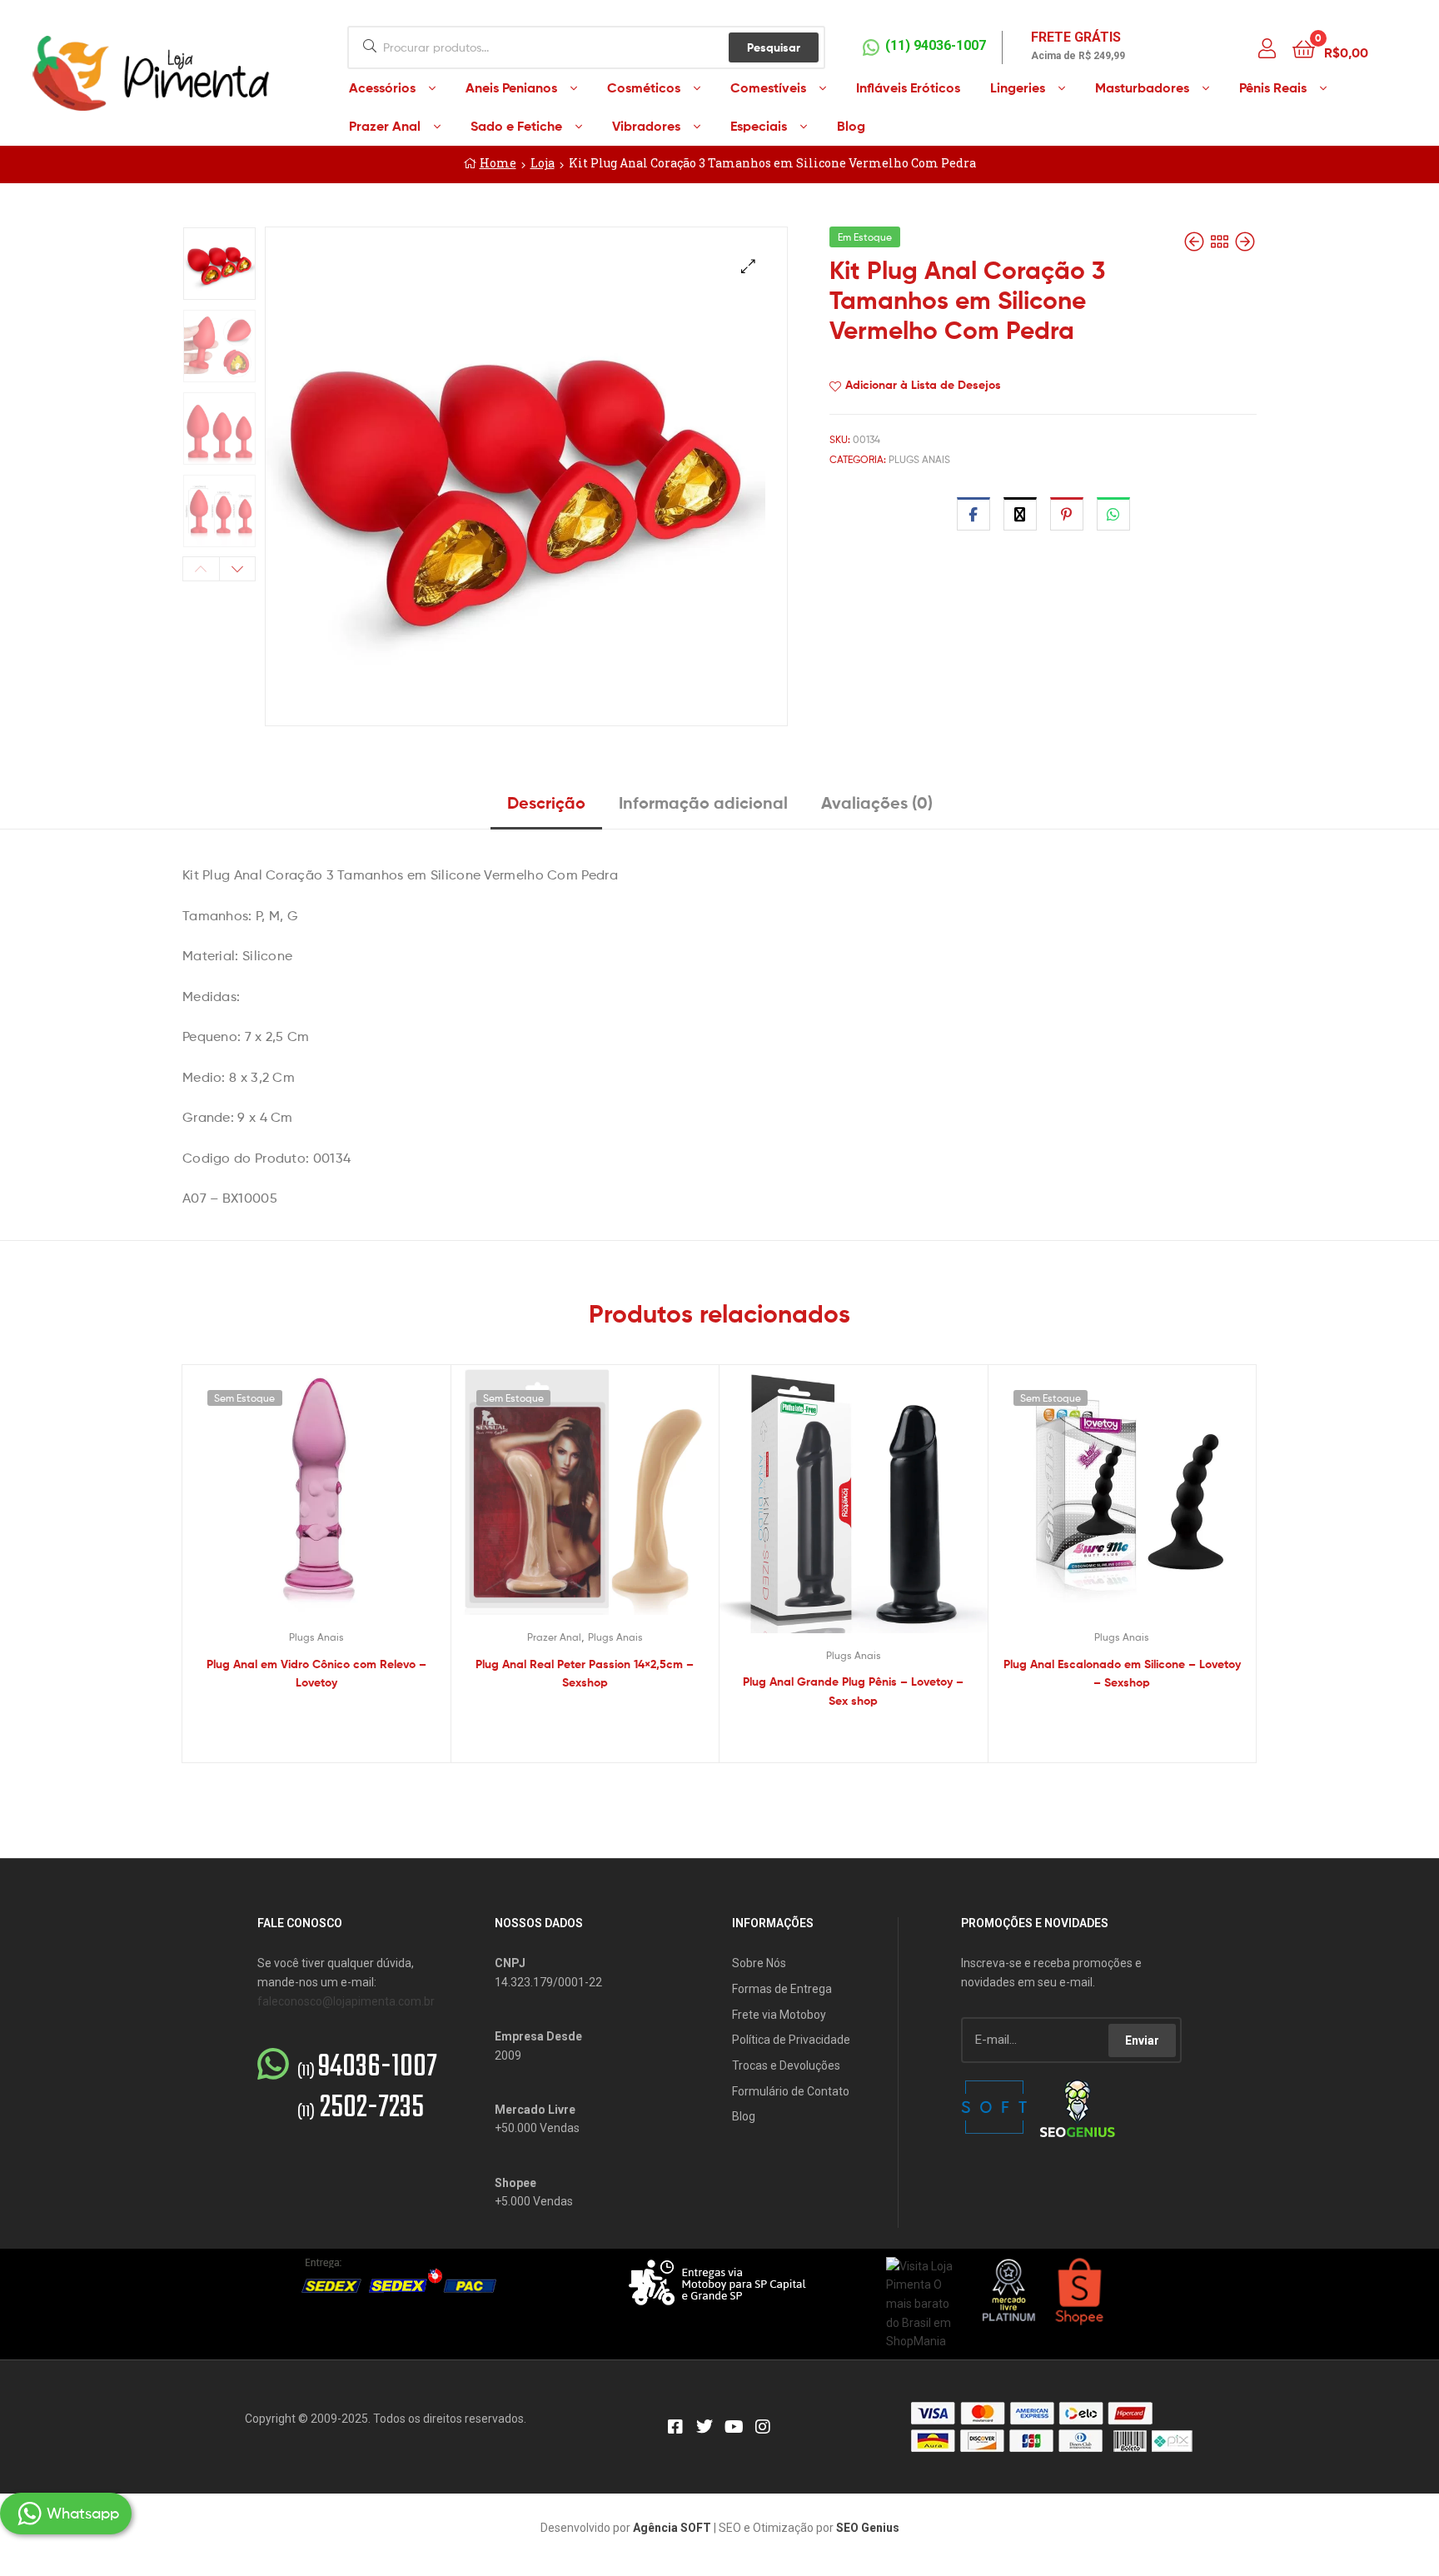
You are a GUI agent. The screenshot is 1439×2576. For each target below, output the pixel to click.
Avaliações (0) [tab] (877, 802)
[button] (748, 266)
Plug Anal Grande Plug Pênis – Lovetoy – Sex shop (853, 1691)
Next (238, 569)
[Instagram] (763, 2427)
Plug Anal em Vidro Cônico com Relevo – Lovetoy (316, 1674)
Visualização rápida (336, 1502)
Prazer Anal (554, 1637)
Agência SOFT (672, 2528)
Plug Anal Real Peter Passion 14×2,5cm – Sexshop (585, 1674)
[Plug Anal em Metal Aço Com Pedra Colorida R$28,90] (1196, 242)
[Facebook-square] (675, 2427)
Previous (201, 569)
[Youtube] (734, 2427)
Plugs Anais (919, 459)
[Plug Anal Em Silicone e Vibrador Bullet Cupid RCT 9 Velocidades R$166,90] (1245, 242)
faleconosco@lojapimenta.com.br (346, 2001)
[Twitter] (705, 2427)
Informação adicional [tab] (703, 802)
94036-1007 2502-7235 (367, 2088)
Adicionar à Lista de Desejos (923, 385)
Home (498, 163)
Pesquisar (774, 47)
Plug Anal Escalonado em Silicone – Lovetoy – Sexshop (1122, 1674)
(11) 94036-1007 (936, 45)
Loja (543, 163)
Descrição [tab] (546, 802)
